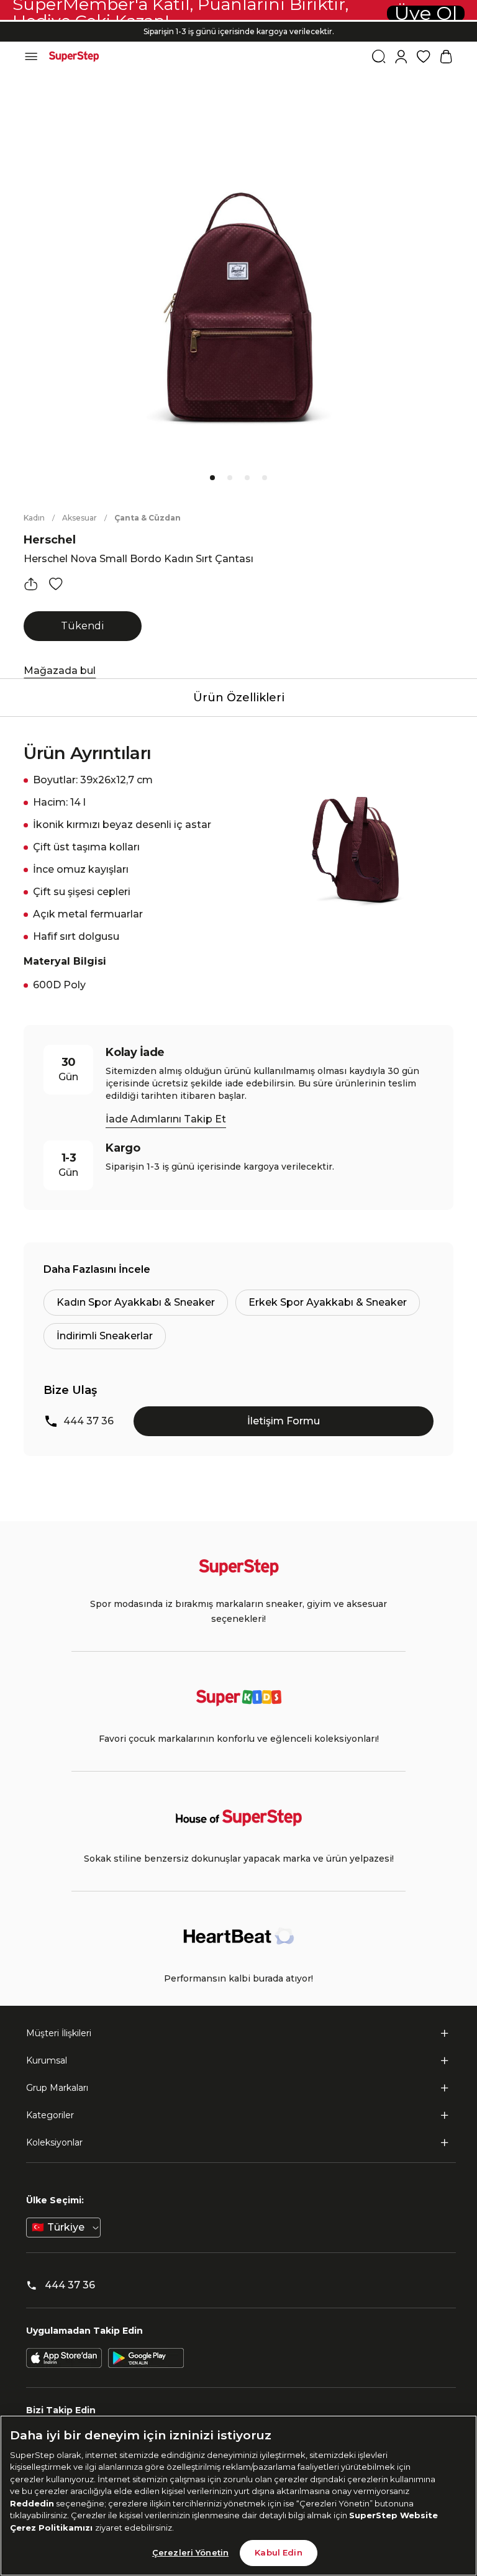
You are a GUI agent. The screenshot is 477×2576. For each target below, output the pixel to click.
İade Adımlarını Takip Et (166, 1119)
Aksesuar (79, 518)
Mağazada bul (60, 671)
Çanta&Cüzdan (148, 518)
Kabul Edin (278, 2552)
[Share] (31, 584)
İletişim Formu (284, 1421)
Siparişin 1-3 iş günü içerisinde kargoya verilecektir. (239, 31)
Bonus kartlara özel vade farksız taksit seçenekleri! (238, 21)
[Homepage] (74, 57)
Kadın (34, 518)
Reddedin (32, 2503)
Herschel (50, 540)
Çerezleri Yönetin (190, 2552)
